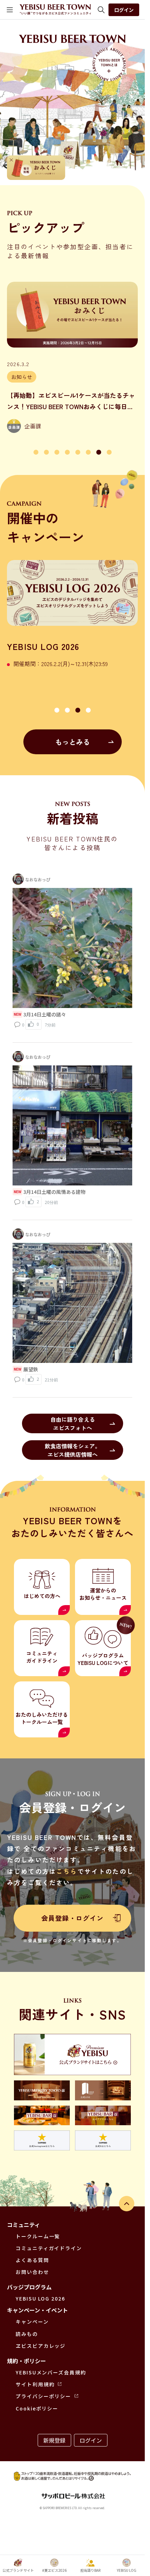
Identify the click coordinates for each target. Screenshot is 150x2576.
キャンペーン (32, 2322)
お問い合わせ (32, 2272)
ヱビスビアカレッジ (41, 2346)
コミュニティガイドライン (49, 2248)
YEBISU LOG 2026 (40, 2298)
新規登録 (54, 2440)
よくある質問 (32, 2260)
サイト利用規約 (35, 2384)
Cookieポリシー (37, 2408)
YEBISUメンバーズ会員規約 (51, 2372)
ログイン (124, 10)
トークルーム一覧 (38, 2236)
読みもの (27, 2334)
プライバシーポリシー (43, 2396)
